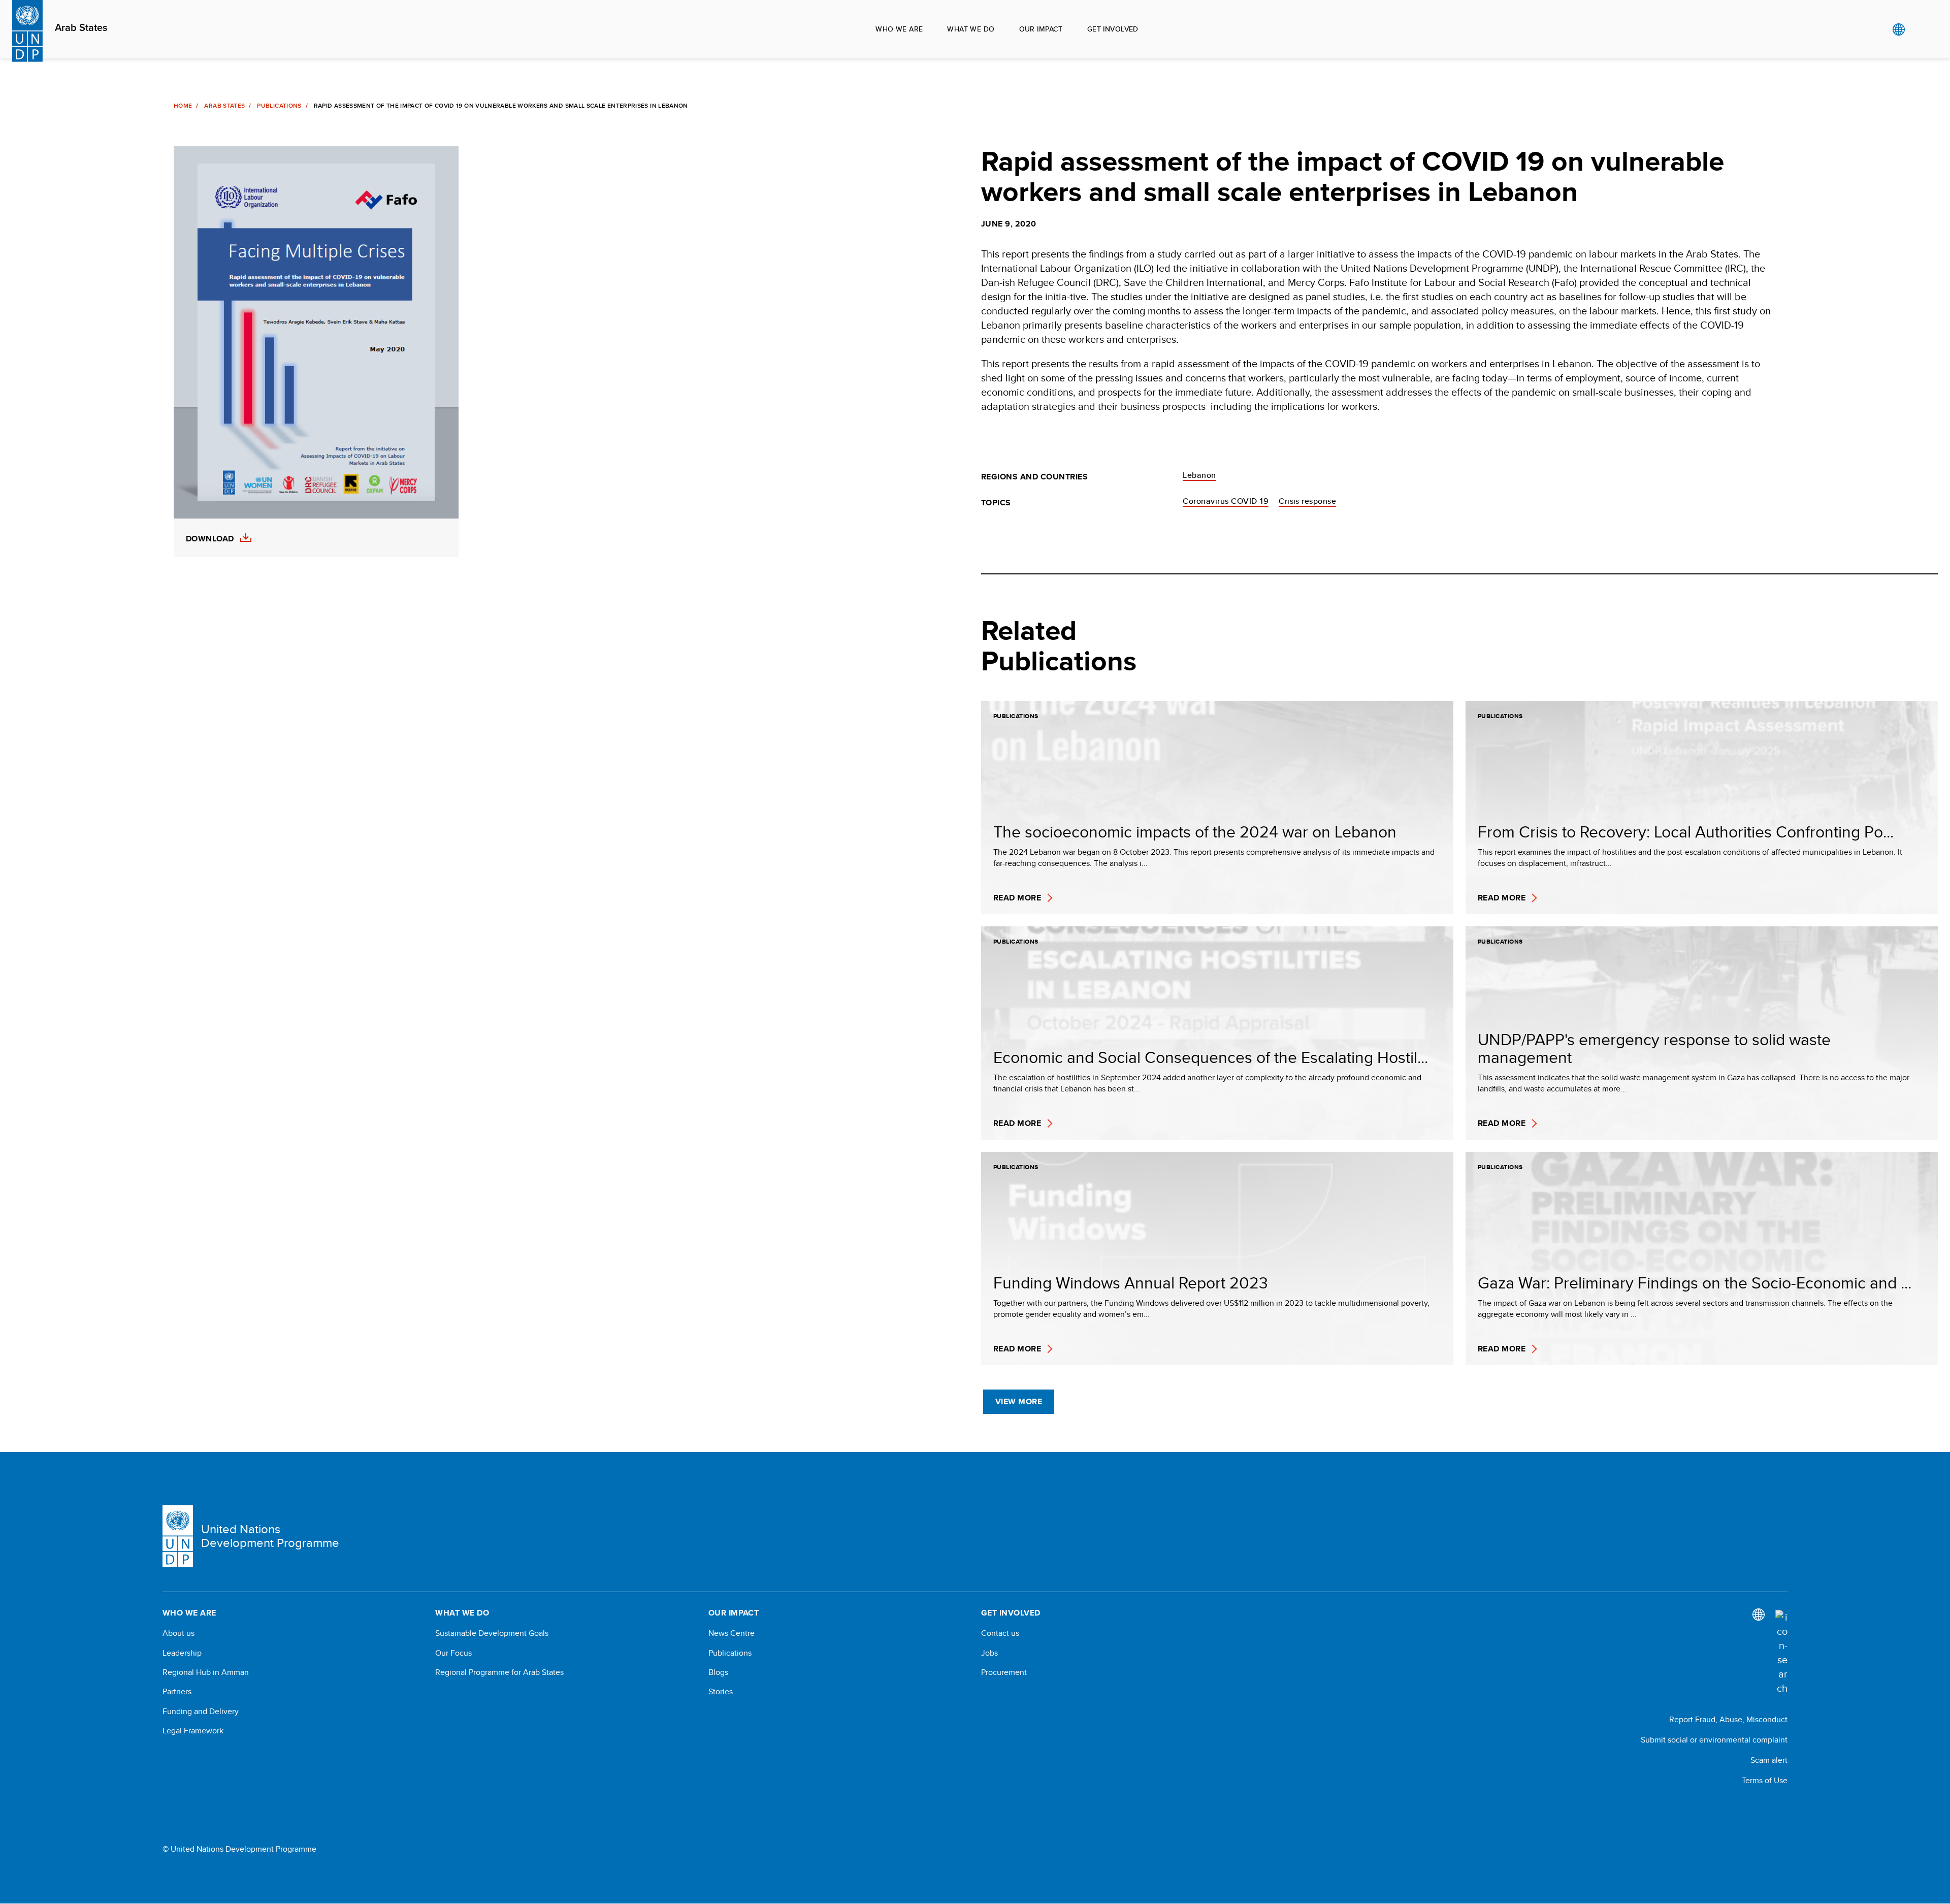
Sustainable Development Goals (492, 1633)
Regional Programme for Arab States (499, 1672)
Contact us (1000, 1633)
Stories (721, 1692)
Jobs (989, 1653)
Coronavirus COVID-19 (1226, 501)
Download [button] (210, 539)
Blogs (718, 1672)
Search (1919, 29)
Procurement (1004, 1672)
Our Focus (453, 1653)
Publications (279, 106)
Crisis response (1307, 501)
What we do (971, 29)
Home (183, 106)
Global (1898, 29)
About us (178, 1633)
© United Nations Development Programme (239, 1849)
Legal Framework (193, 1731)
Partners (177, 1692)
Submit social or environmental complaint (1714, 1740)
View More (1019, 1401)
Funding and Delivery (201, 1712)
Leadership (182, 1653)
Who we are (899, 29)
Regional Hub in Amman (206, 1672)
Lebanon (1199, 475)
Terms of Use (1765, 1780)
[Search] (1781, 1653)
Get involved (1113, 29)
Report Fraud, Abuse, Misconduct (1728, 1719)
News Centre (732, 1633)
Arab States (81, 28)
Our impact (1041, 29)
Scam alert (1769, 1760)
